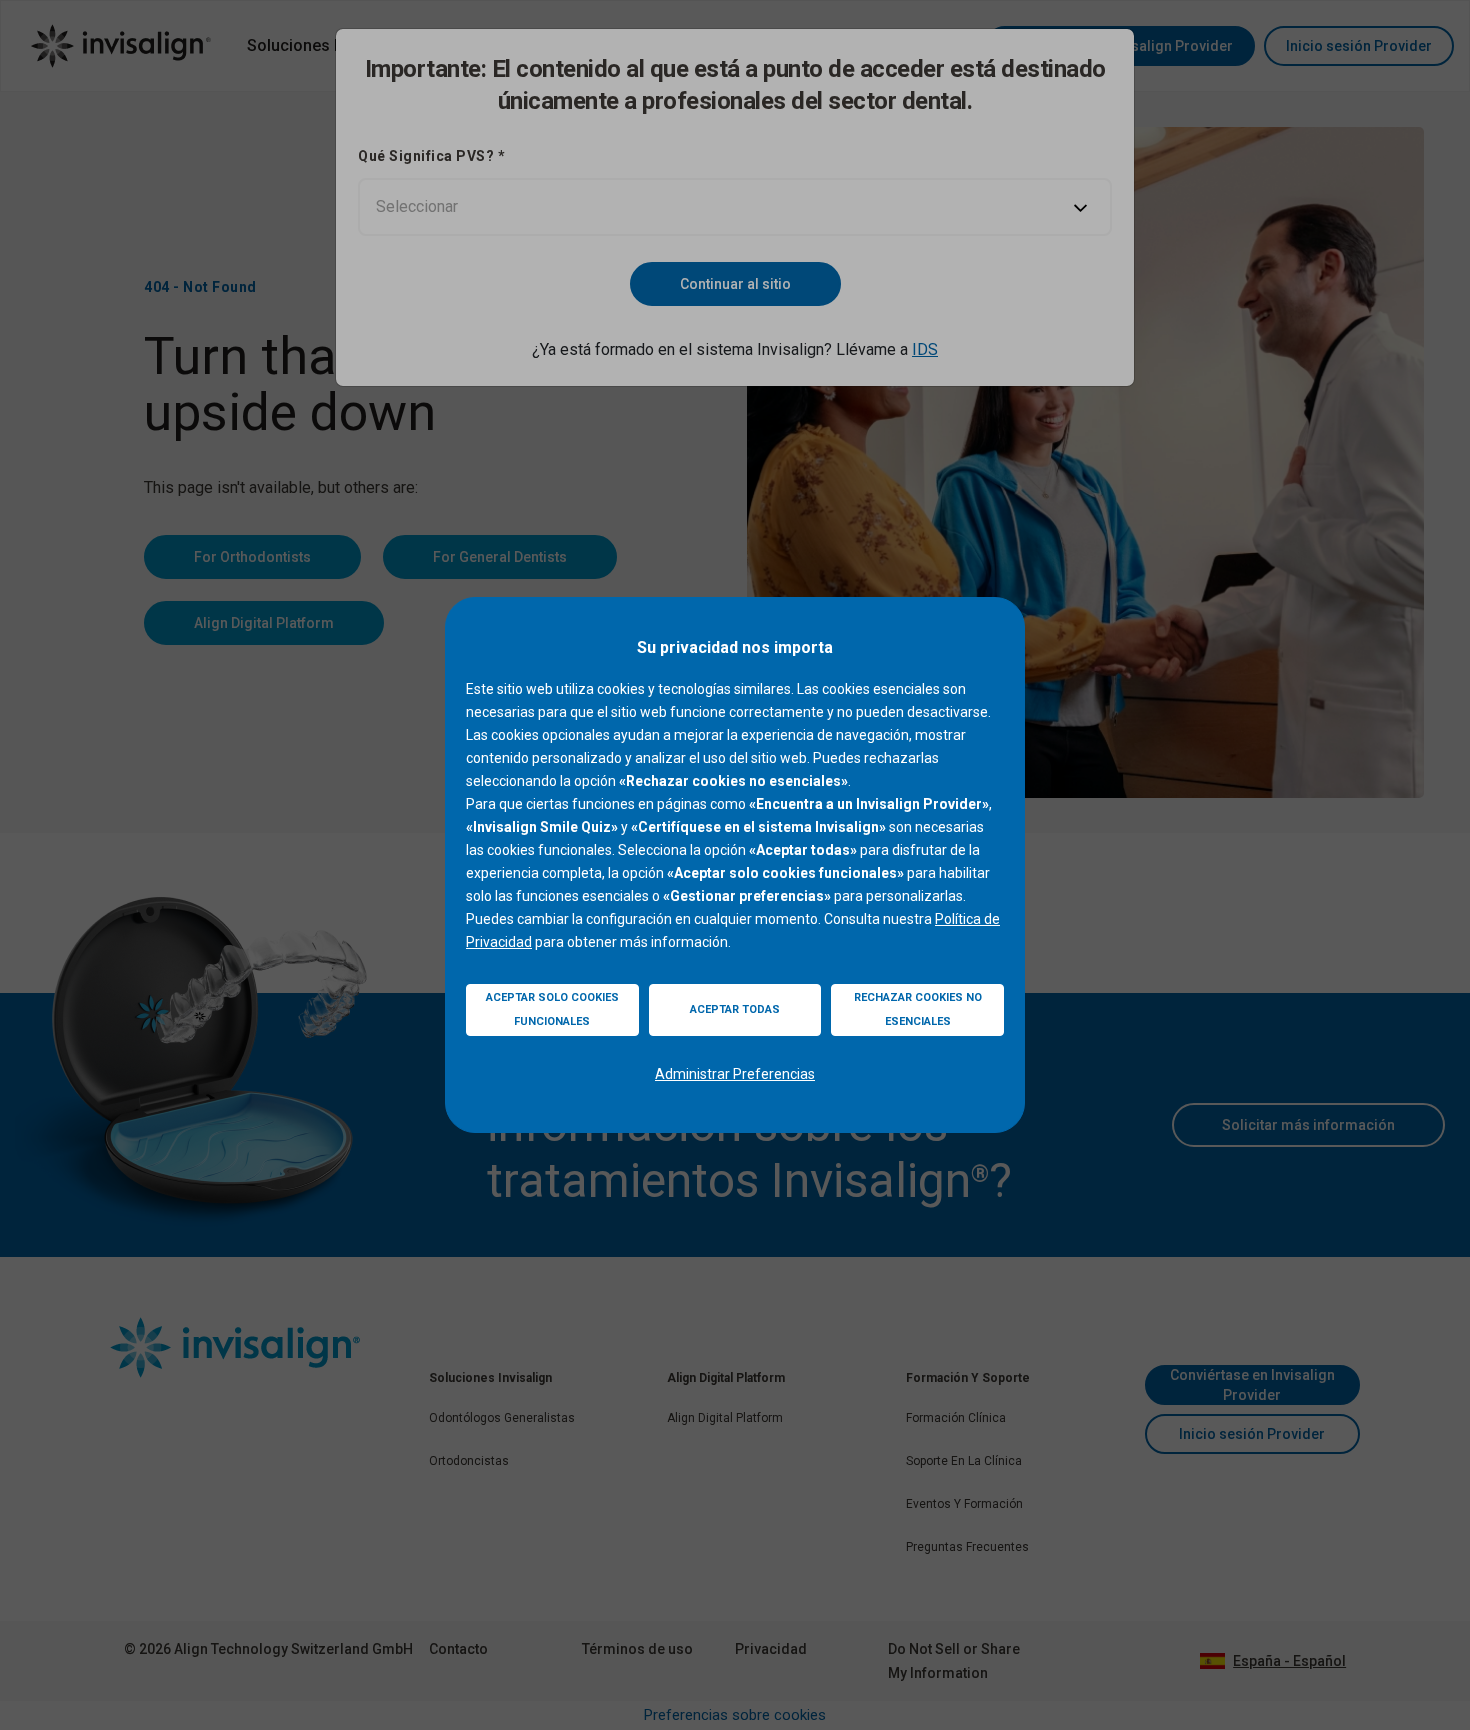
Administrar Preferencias (735, 1074)
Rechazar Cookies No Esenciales (918, 1009)
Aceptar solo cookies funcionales (552, 1009)
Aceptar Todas (735, 1009)
